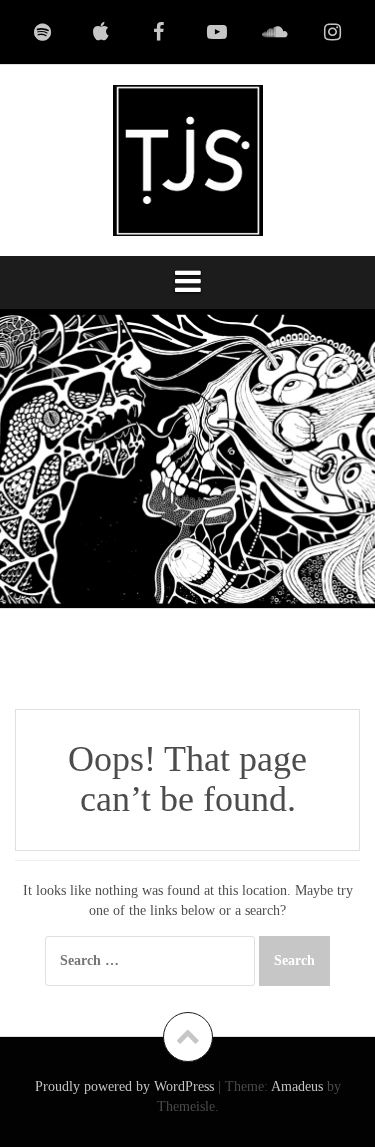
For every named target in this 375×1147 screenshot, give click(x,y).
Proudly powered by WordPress (124, 1086)
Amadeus (297, 1086)
